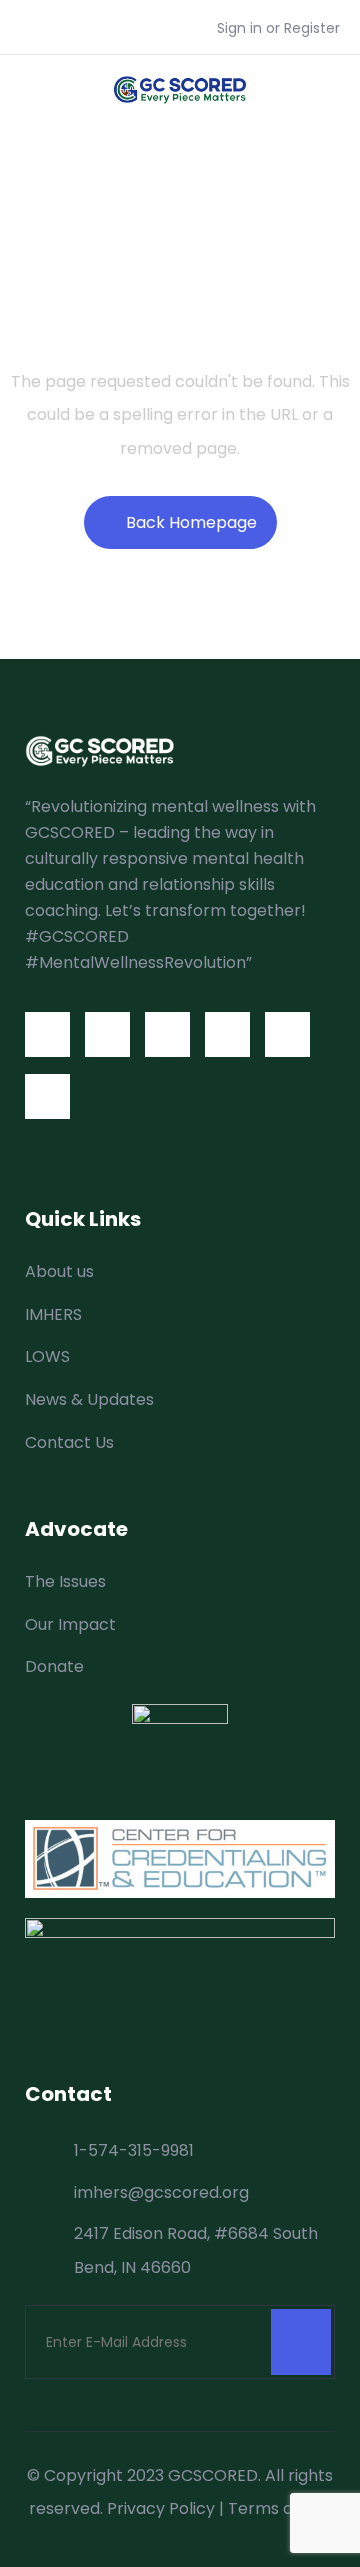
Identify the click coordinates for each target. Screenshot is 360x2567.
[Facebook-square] (47, 1034)
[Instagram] (167, 1034)
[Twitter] (107, 1034)
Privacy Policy (161, 2508)
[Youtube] (227, 1034)
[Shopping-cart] (47, 1096)
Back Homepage (191, 522)
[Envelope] (287, 1034)
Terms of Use (280, 2508)
